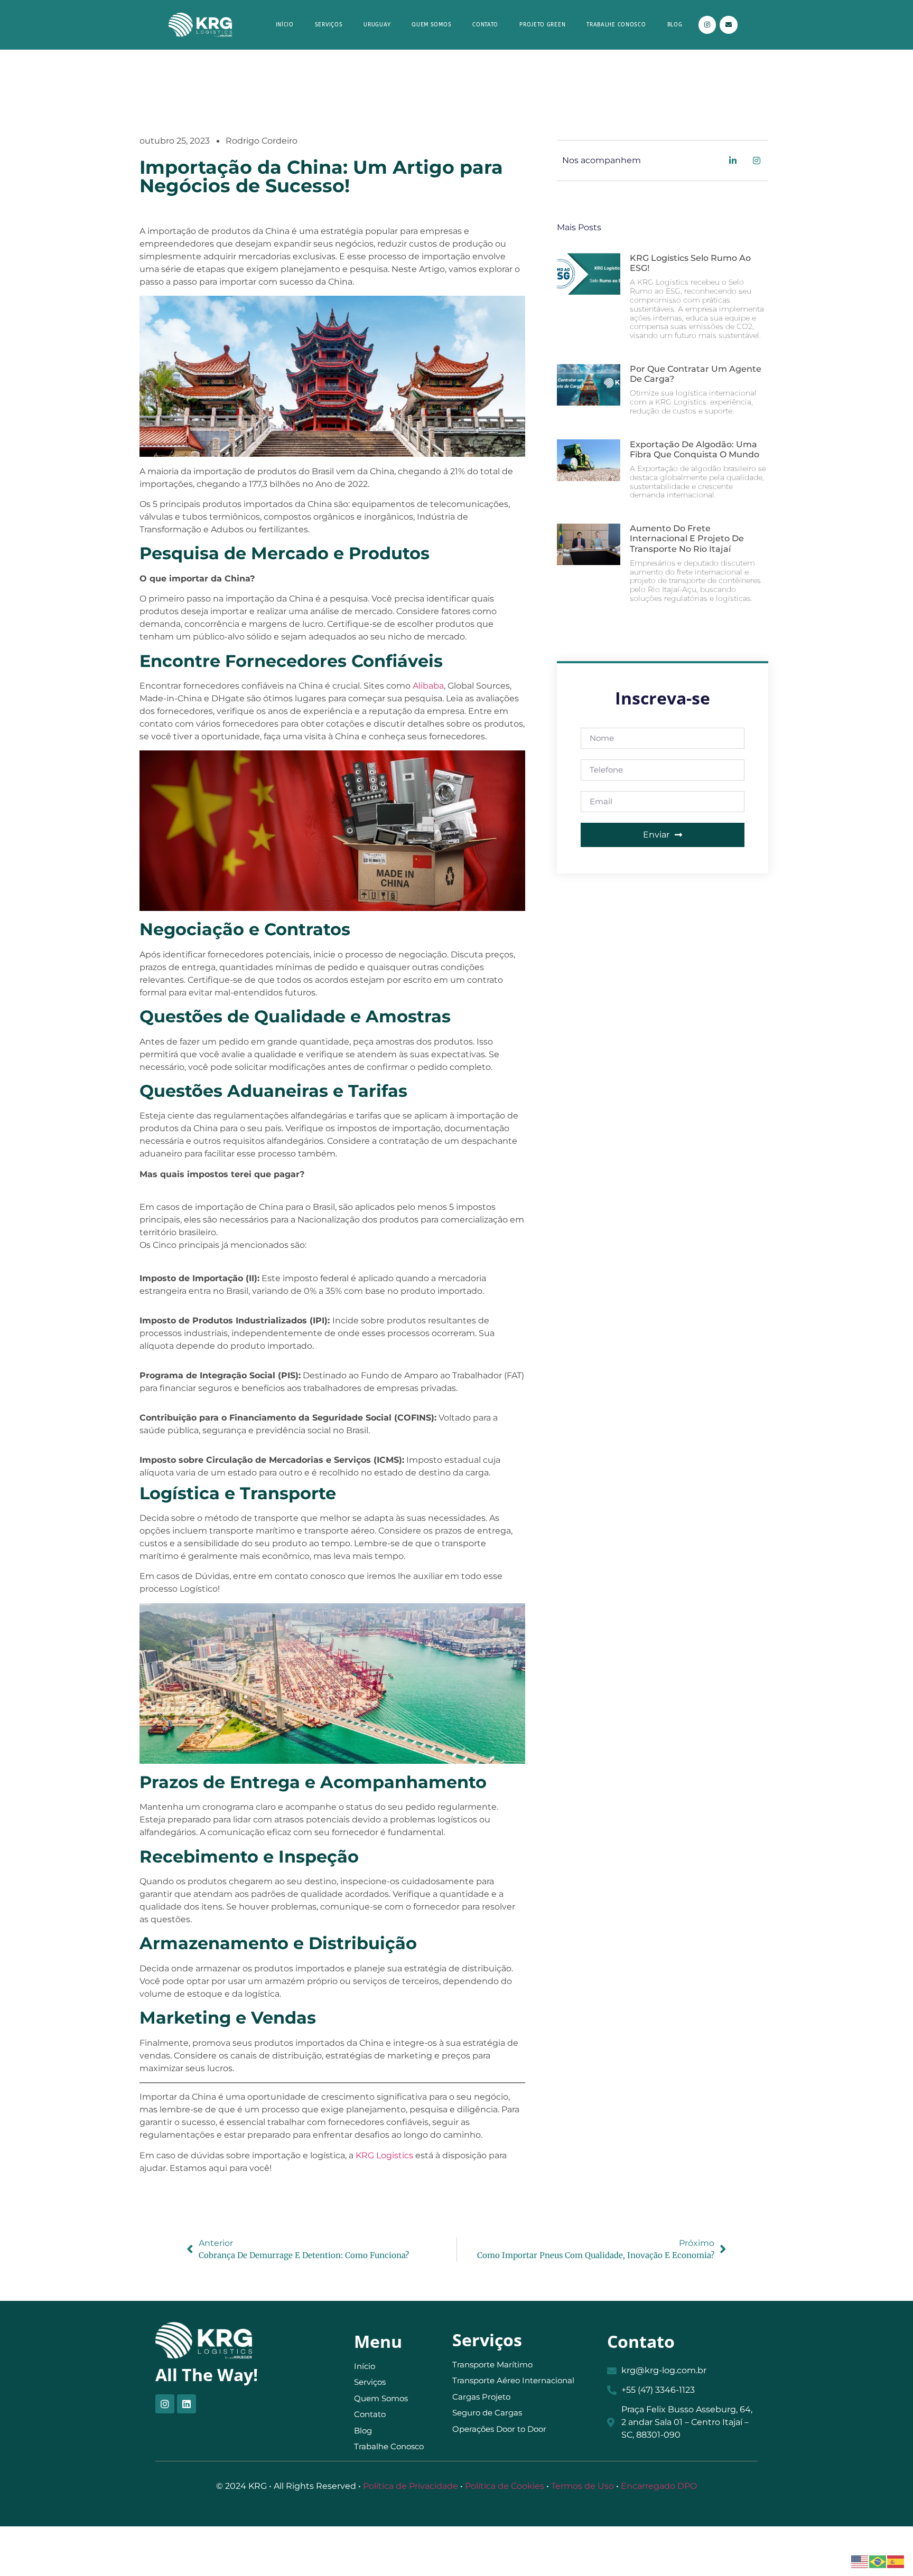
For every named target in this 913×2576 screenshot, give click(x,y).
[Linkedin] (187, 2404)
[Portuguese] (878, 2561)
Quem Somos (431, 25)
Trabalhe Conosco (616, 25)
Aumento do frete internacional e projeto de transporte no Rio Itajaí (687, 538)
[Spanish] (896, 2561)
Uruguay (377, 25)
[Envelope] (729, 25)
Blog (675, 25)
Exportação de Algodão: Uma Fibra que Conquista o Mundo (695, 449)
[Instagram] (707, 25)
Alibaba (428, 686)
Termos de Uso (583, 2486)
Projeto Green (542, 25)
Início (285, 25)
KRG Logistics (384, 2155)
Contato (485, 25)
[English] (860, 2561)
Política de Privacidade (411, 2486)
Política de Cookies (505, 2486)
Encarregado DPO (659, 2486)
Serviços (329, 25)
